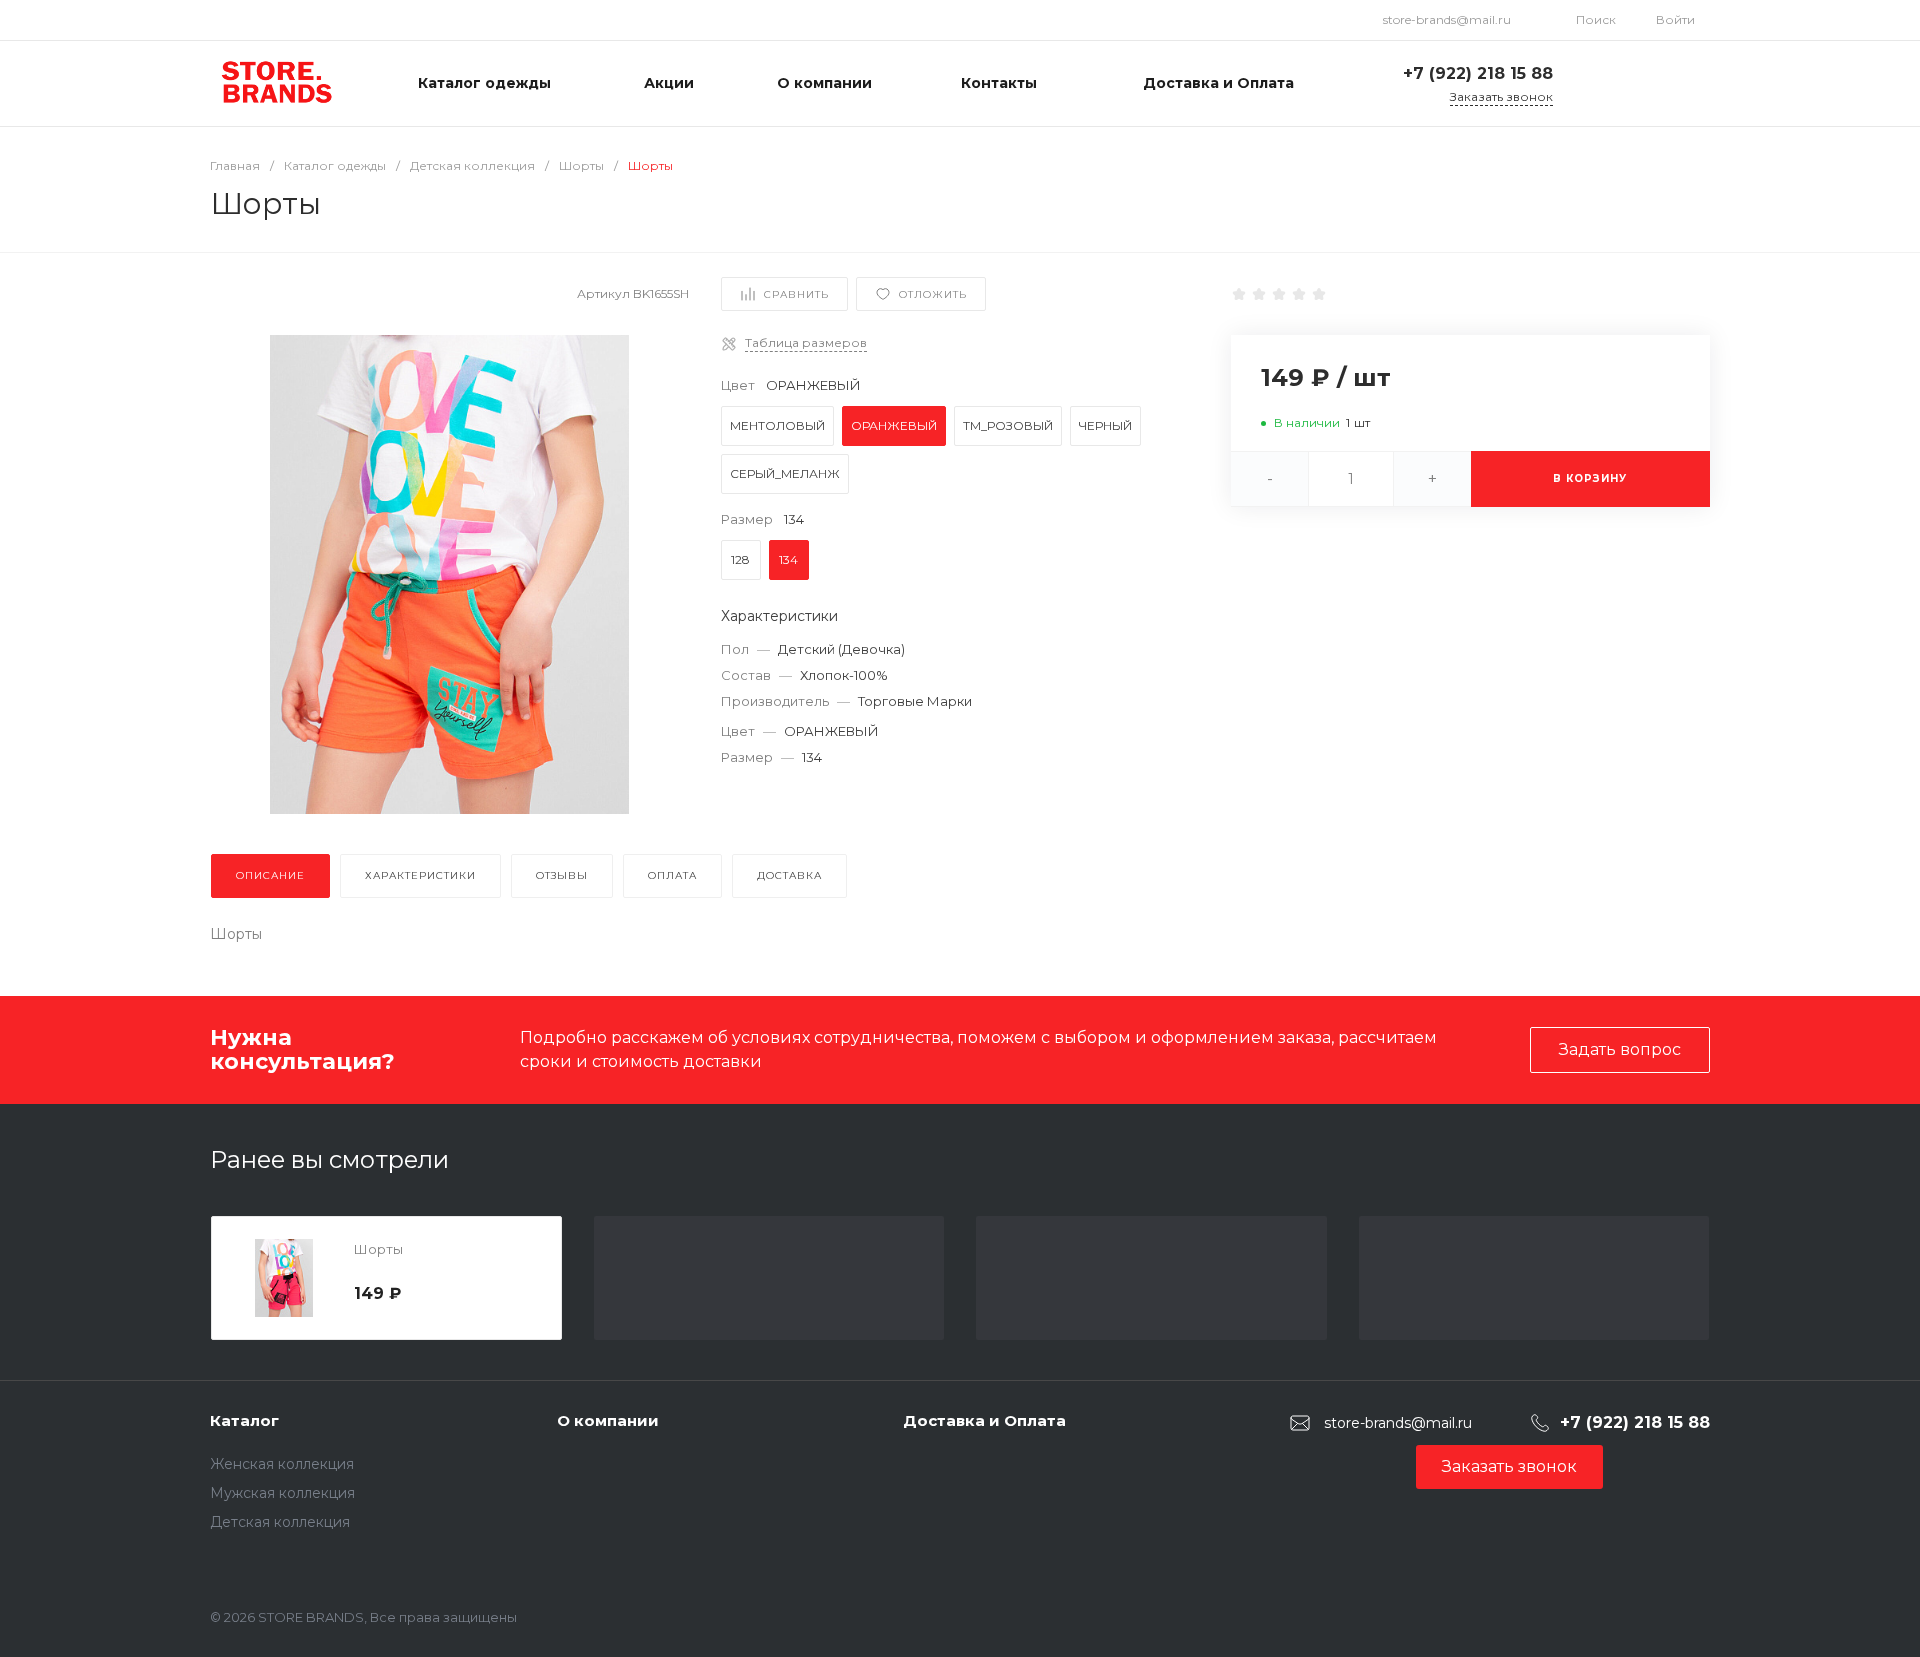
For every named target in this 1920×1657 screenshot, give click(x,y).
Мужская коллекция (282, 1493)
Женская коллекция (282, 1464)
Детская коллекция (280, 1522)
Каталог (244, 1420)
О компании (608, 1420)
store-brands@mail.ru (1447, 19)
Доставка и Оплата (984, 1420)
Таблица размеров (806, 342)
